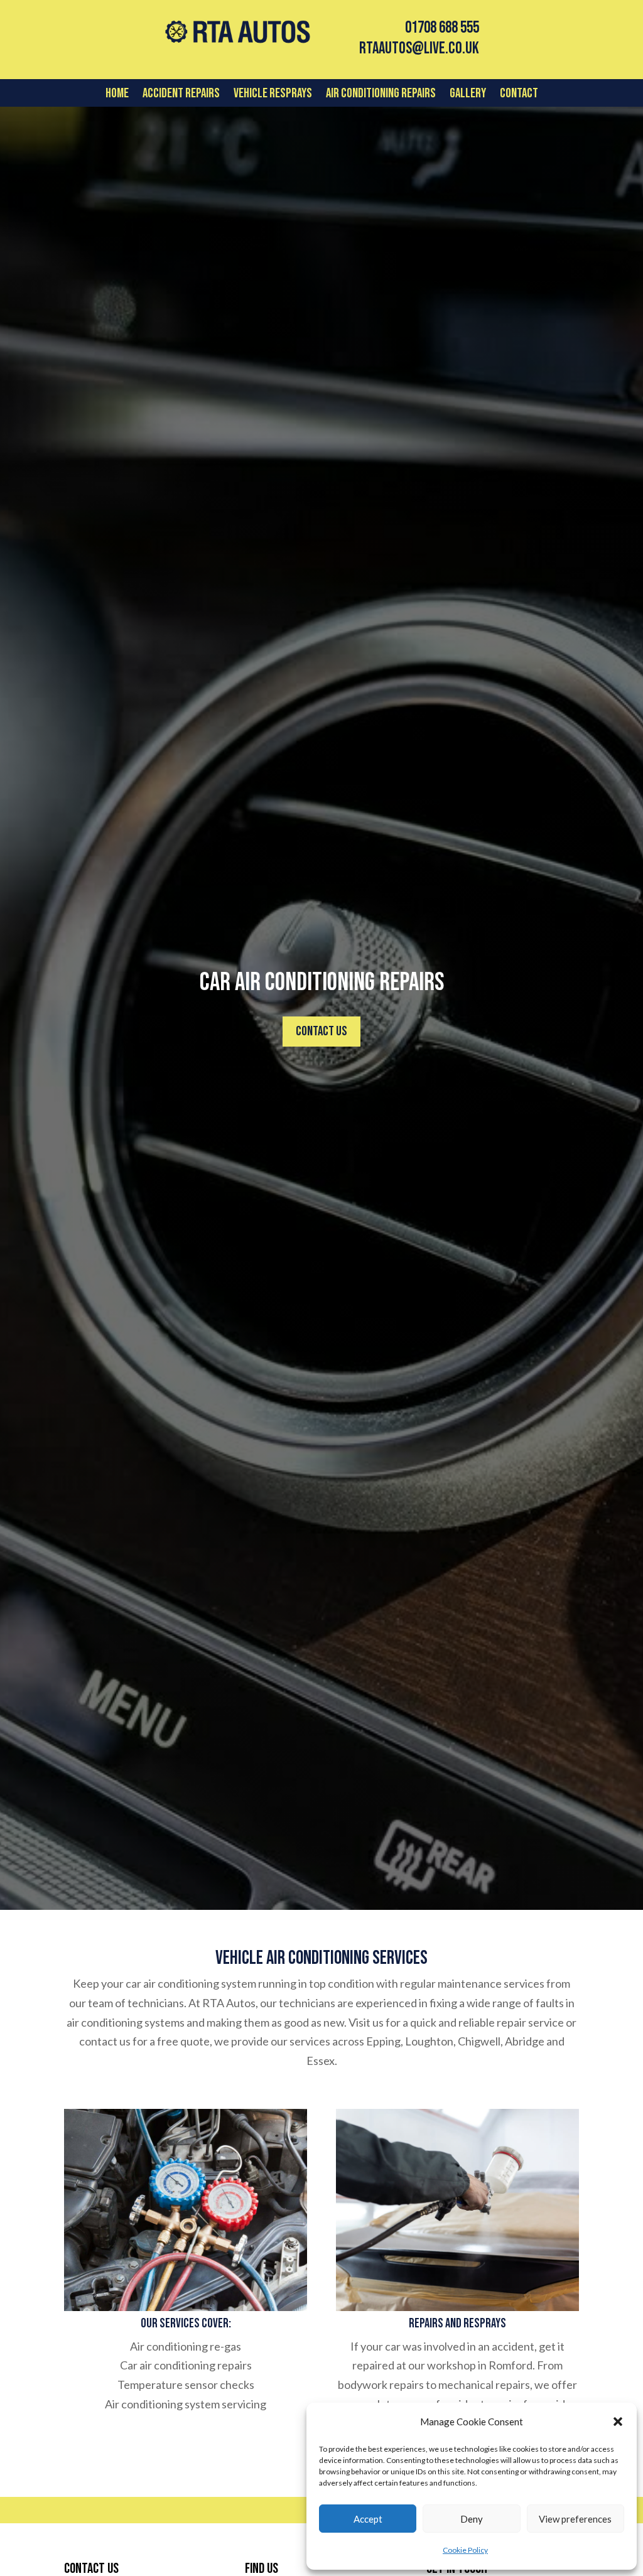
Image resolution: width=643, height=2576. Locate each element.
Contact (519, 95)
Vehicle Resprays (273, 95)
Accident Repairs (181, 95)
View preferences (575, 2519)
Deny (472, 2519)
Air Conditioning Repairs (381, 95)
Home (117, 95)
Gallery (468, 95)
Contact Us (321, 1031)
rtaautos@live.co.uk (419, 49)
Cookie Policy (465, 2550)
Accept (368, 2519)
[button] (618, 2422)
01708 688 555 (442, 28)
